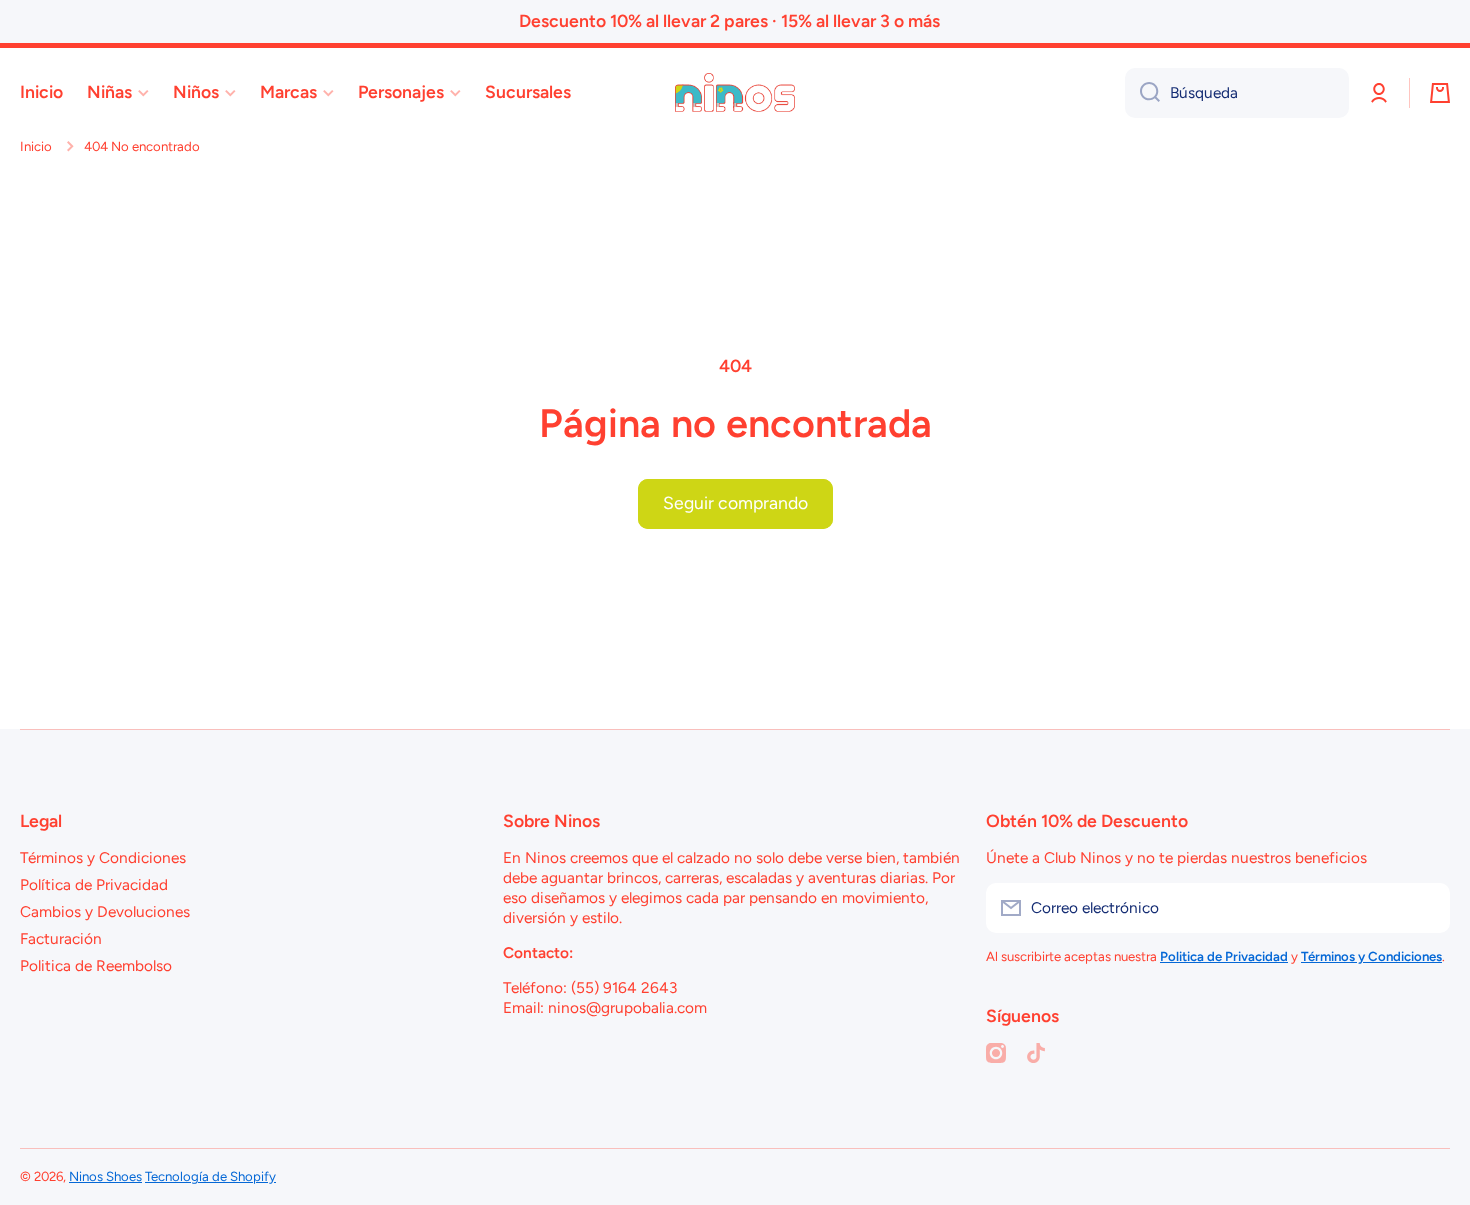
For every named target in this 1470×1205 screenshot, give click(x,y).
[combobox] (1237, 93)
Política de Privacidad (94, 884)
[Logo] (735, 92)
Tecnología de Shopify (210, 1176)
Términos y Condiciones (103, 857)
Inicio (36, 146)
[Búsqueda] (1142, 93)
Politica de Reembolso (96, 965)
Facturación (61, 938)
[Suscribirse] (1425, 908)
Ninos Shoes (105, 1176)
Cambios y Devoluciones (105, 911)
